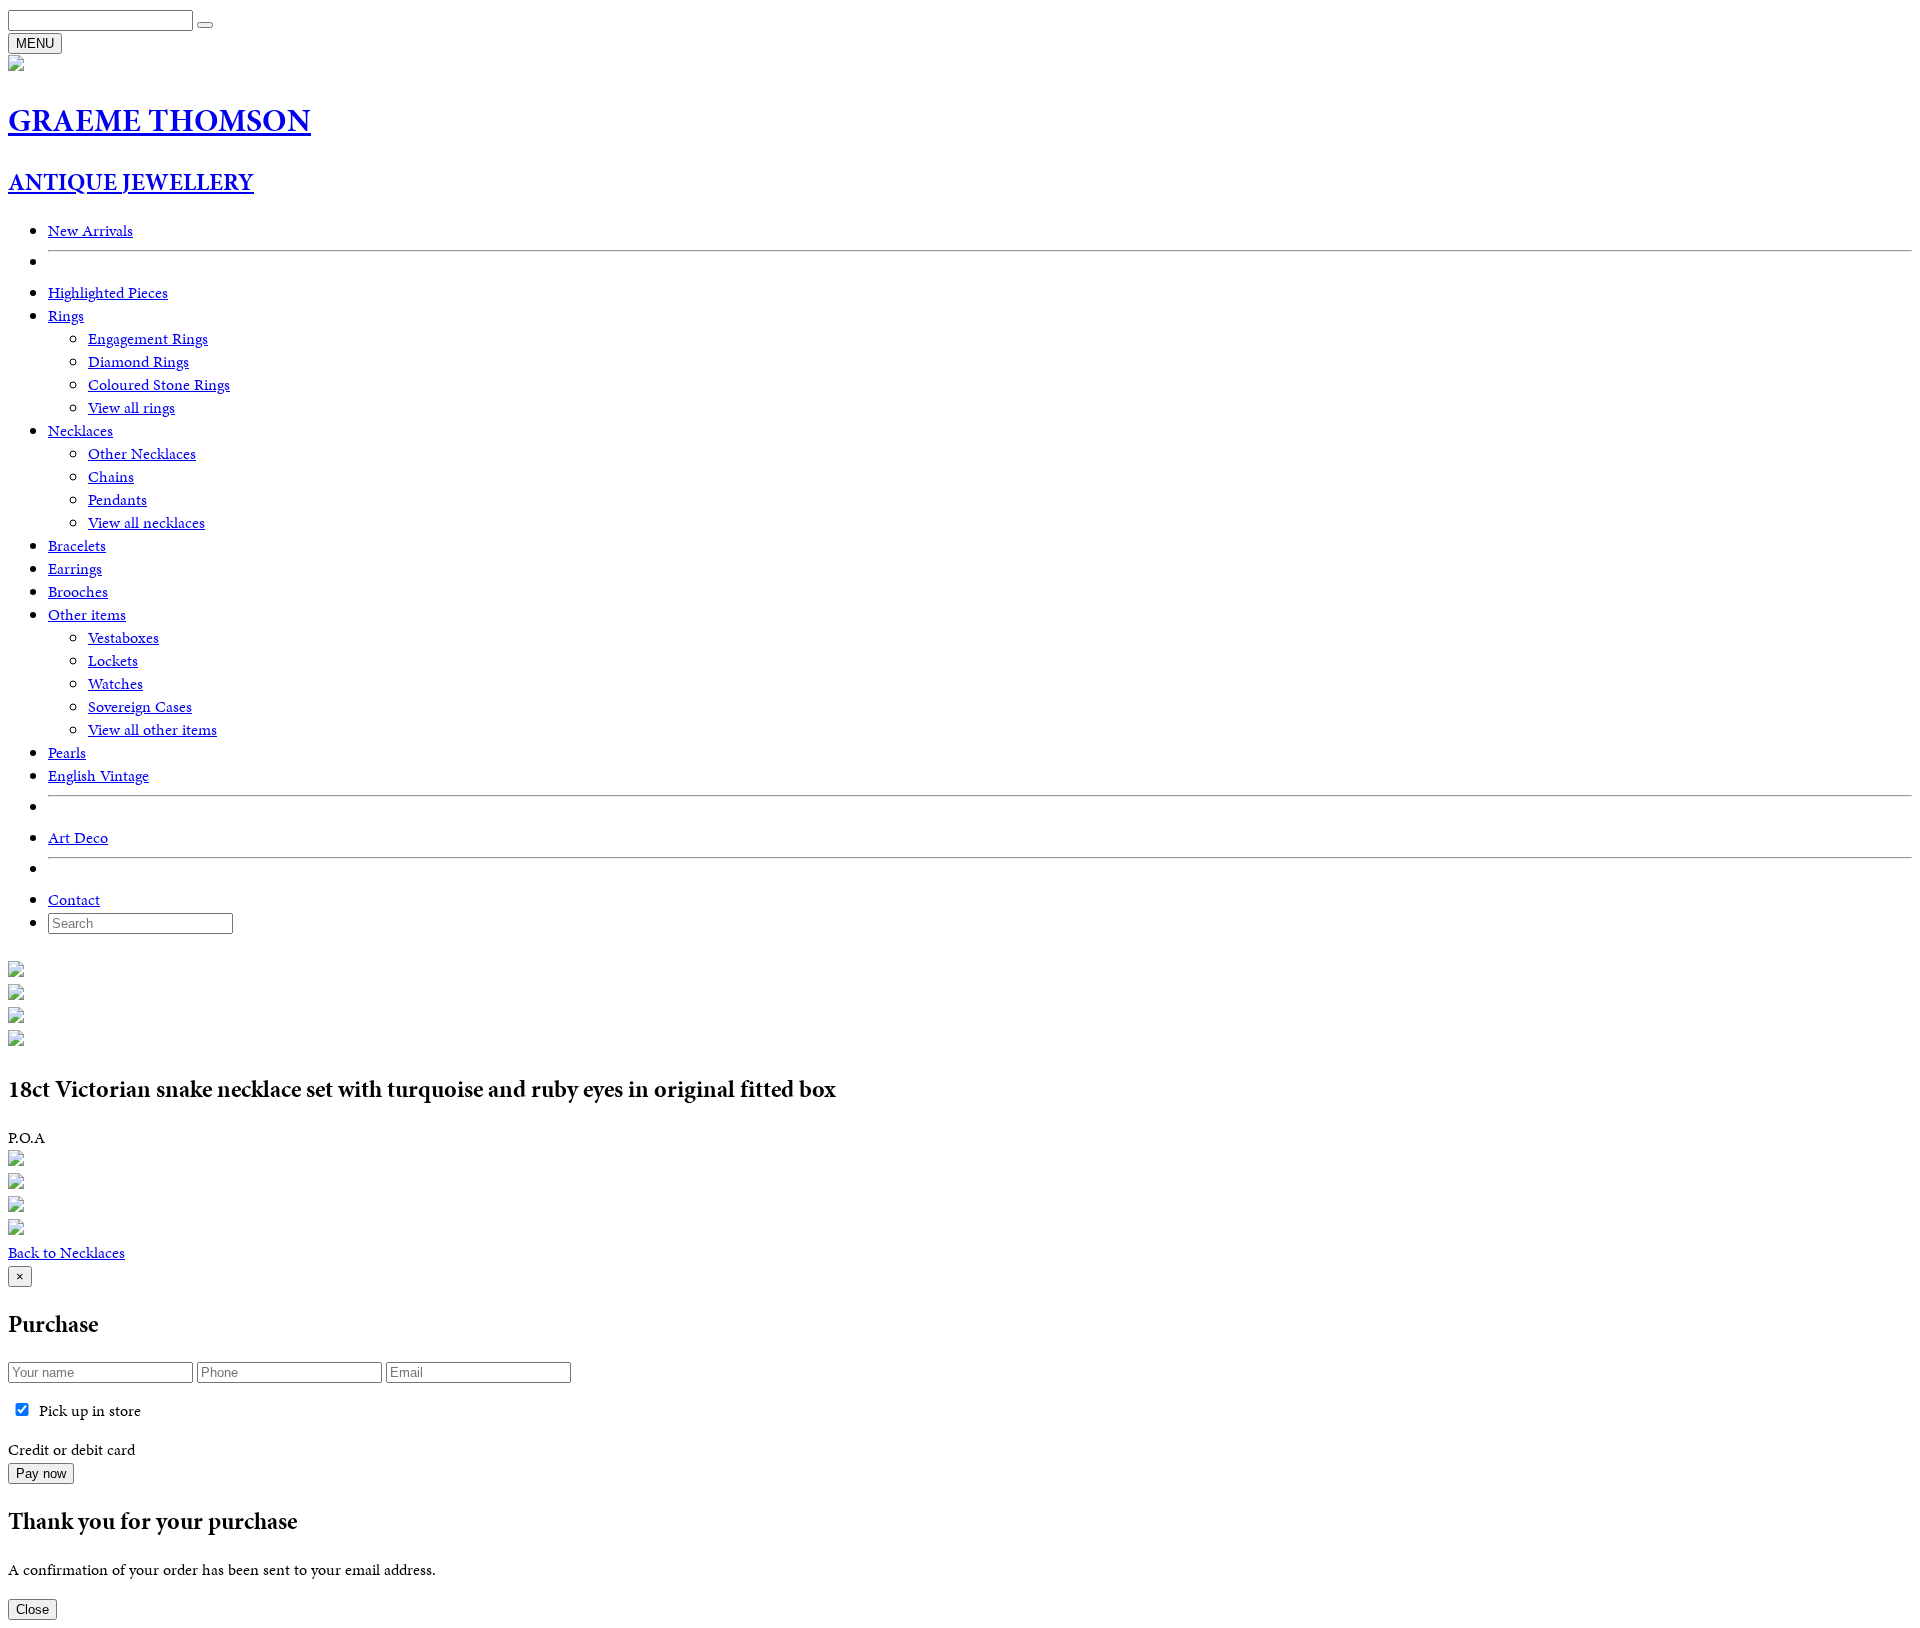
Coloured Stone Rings (159, 384)
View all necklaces (146, 522)
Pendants (117, 499)
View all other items (152, 729)
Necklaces (80, 430)
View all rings (131, 407)
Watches (115, 683)
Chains (111, 476)
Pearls (67, 752)
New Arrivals (90, 230)
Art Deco (78, 837)
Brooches (78, 591)
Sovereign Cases (140, 706)
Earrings (75, 568)
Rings (66, 315)
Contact (74, 899)
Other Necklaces (142, 453)
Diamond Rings (138, 361)
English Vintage (98, 775)
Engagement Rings (148, 338)
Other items (87, 614)
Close (32, 1609)
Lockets (113, 660)
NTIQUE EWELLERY (131, 182)
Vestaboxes (123, 637)
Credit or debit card (71, 1449)
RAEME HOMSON (159, 120)
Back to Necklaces (66, 1252)
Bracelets (77, 545)
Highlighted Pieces (108, 292)
